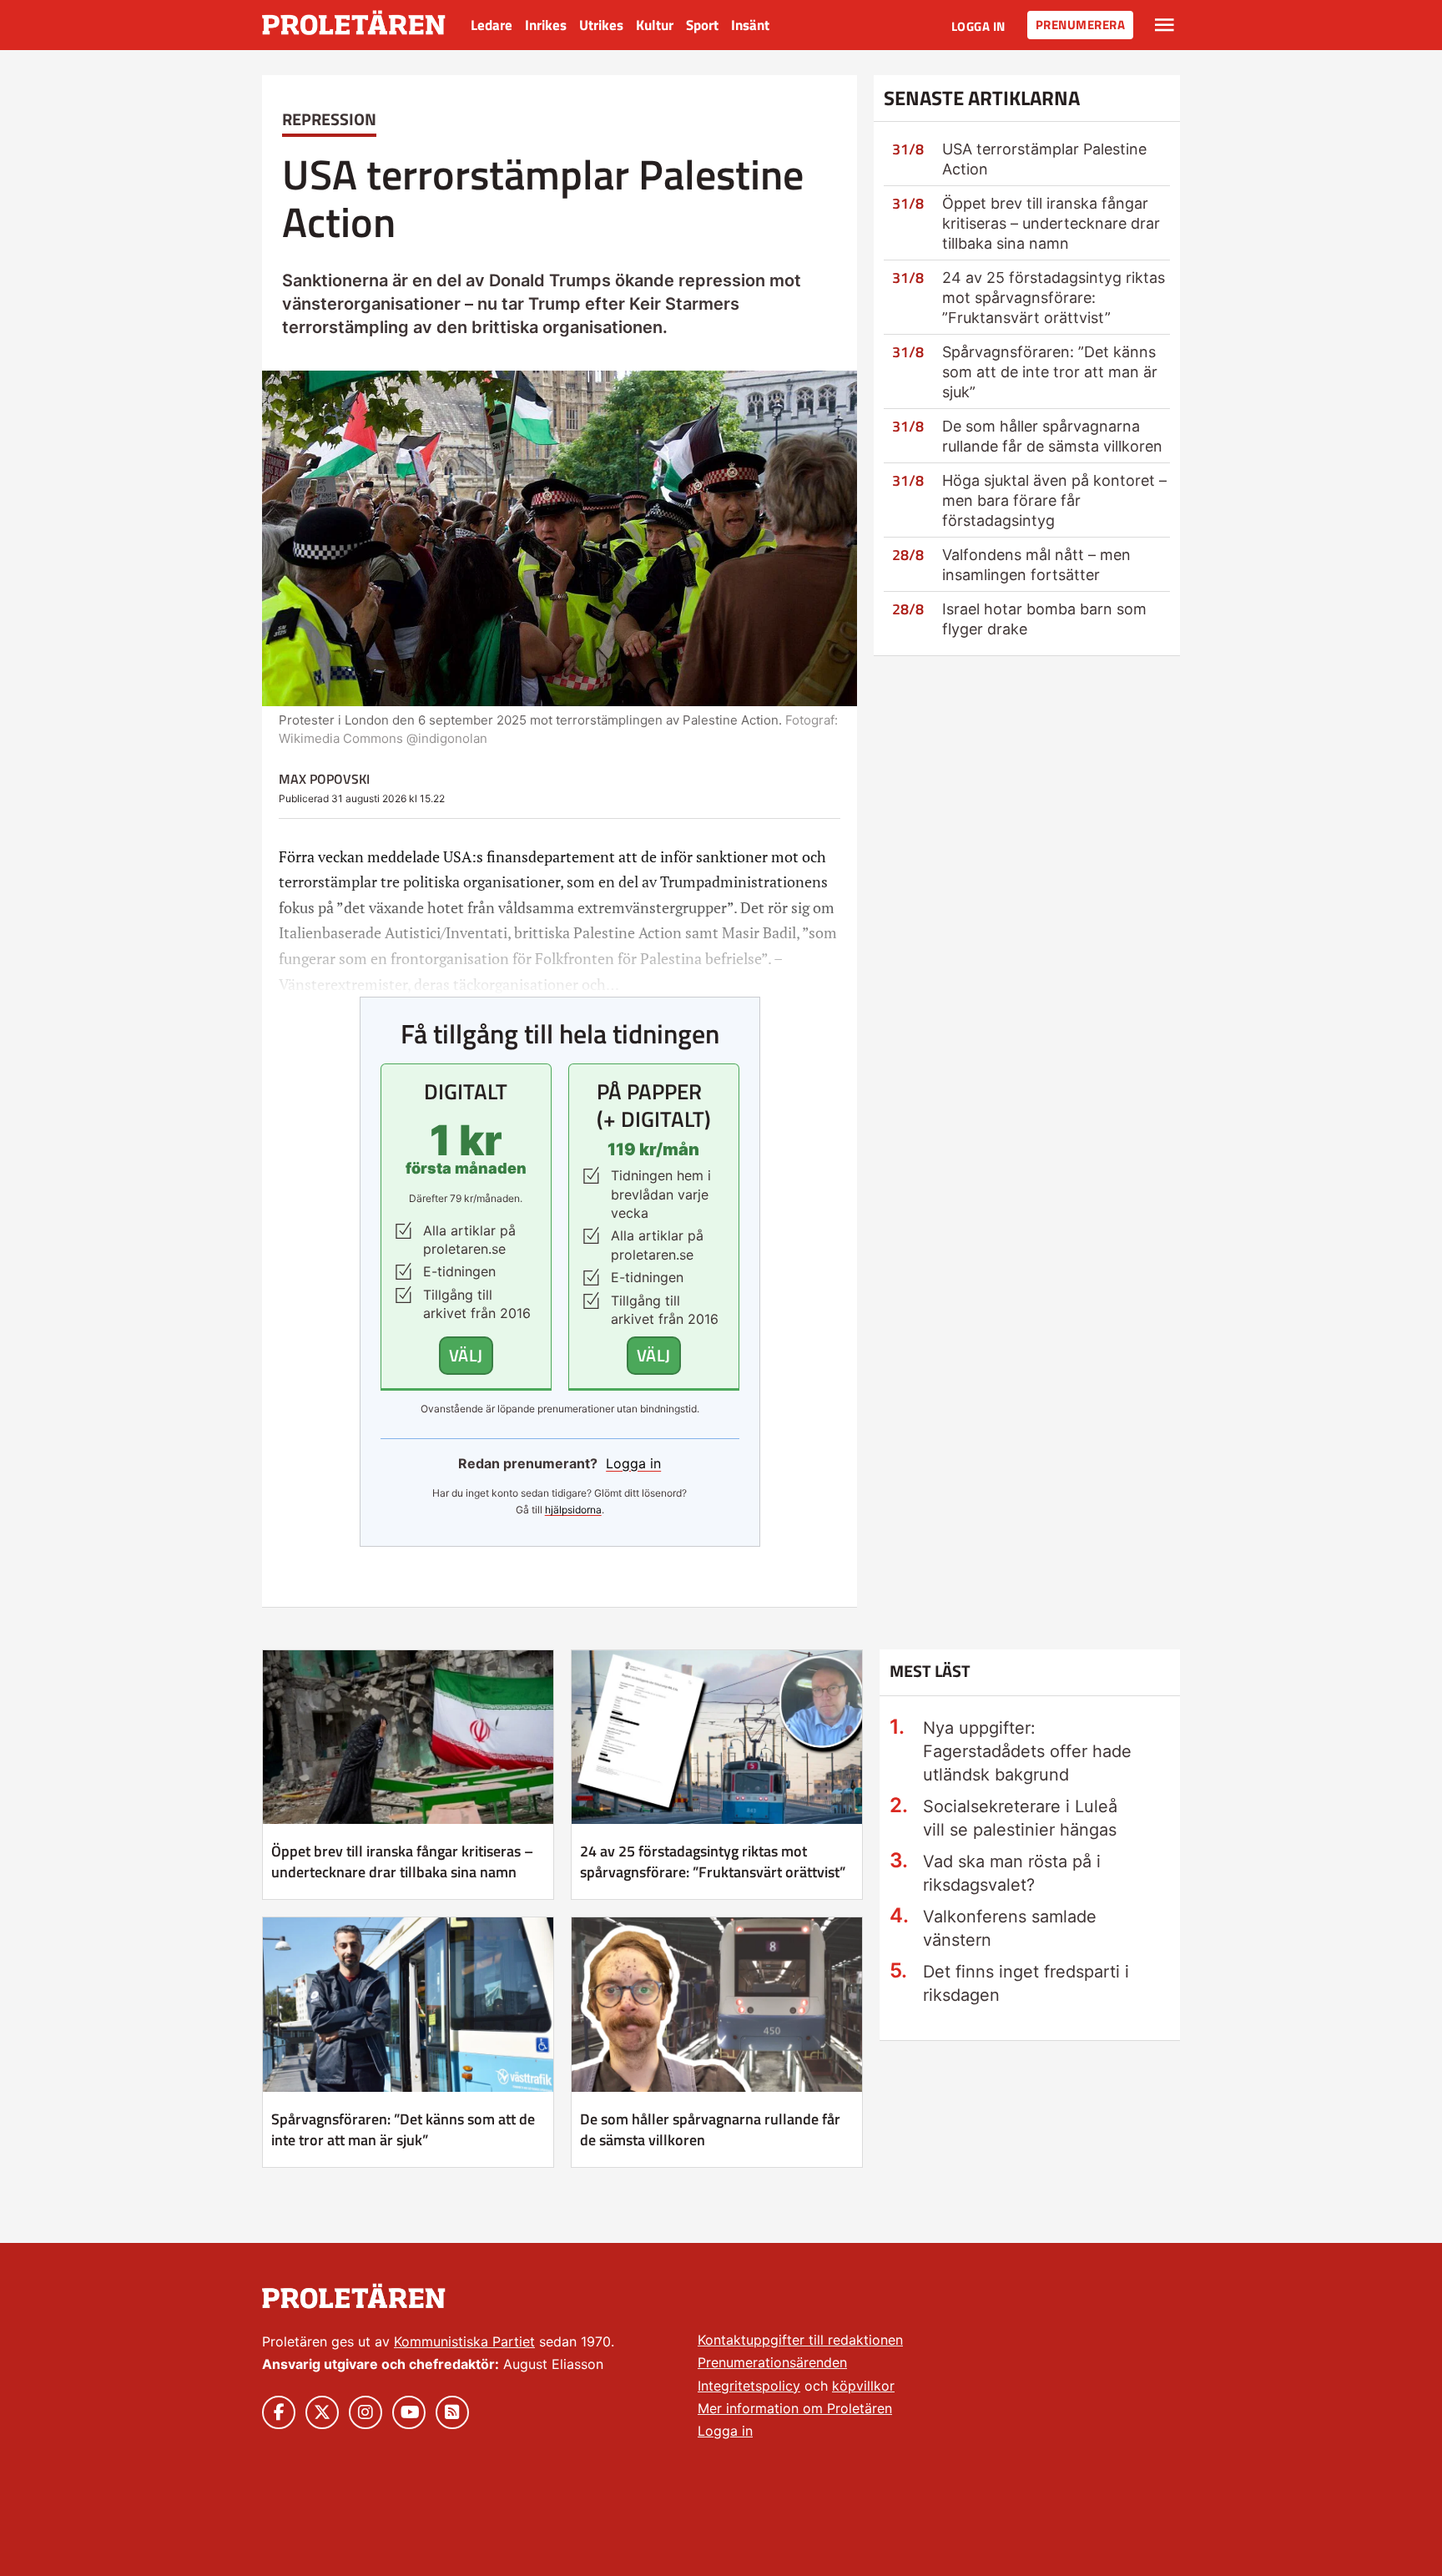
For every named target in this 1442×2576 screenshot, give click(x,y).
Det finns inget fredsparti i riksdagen (1026, 1983)
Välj (466, 1355)
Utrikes (601, 25)
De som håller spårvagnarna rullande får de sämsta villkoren (710, 2129)
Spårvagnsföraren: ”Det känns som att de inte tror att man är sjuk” (1050, 372)
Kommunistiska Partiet (464, 2341)
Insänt (750, 25)
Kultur (655, 25)
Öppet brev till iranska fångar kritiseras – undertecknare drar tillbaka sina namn (1051, 223)
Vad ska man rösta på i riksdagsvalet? (1012, 1873)
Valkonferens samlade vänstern (1010, 1928)
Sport (702, 25)
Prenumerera (1081, 25)
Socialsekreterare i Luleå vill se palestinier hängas (1020, 1818)
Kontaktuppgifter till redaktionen (800, 2340)
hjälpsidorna (573, 1510)
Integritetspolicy (749, 2386)
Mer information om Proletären (795, 2408)
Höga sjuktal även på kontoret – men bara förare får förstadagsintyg (1054, 500)
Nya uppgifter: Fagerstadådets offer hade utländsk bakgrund (1027, 1751)
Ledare (492, 25)
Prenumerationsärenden (772, 2362)
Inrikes (546, 25)
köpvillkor (863, 2386)
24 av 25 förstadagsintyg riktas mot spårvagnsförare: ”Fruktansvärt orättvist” (1054, 298)
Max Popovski (324, 779)
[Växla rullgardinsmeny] (1165, 25)
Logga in (978, 26)
